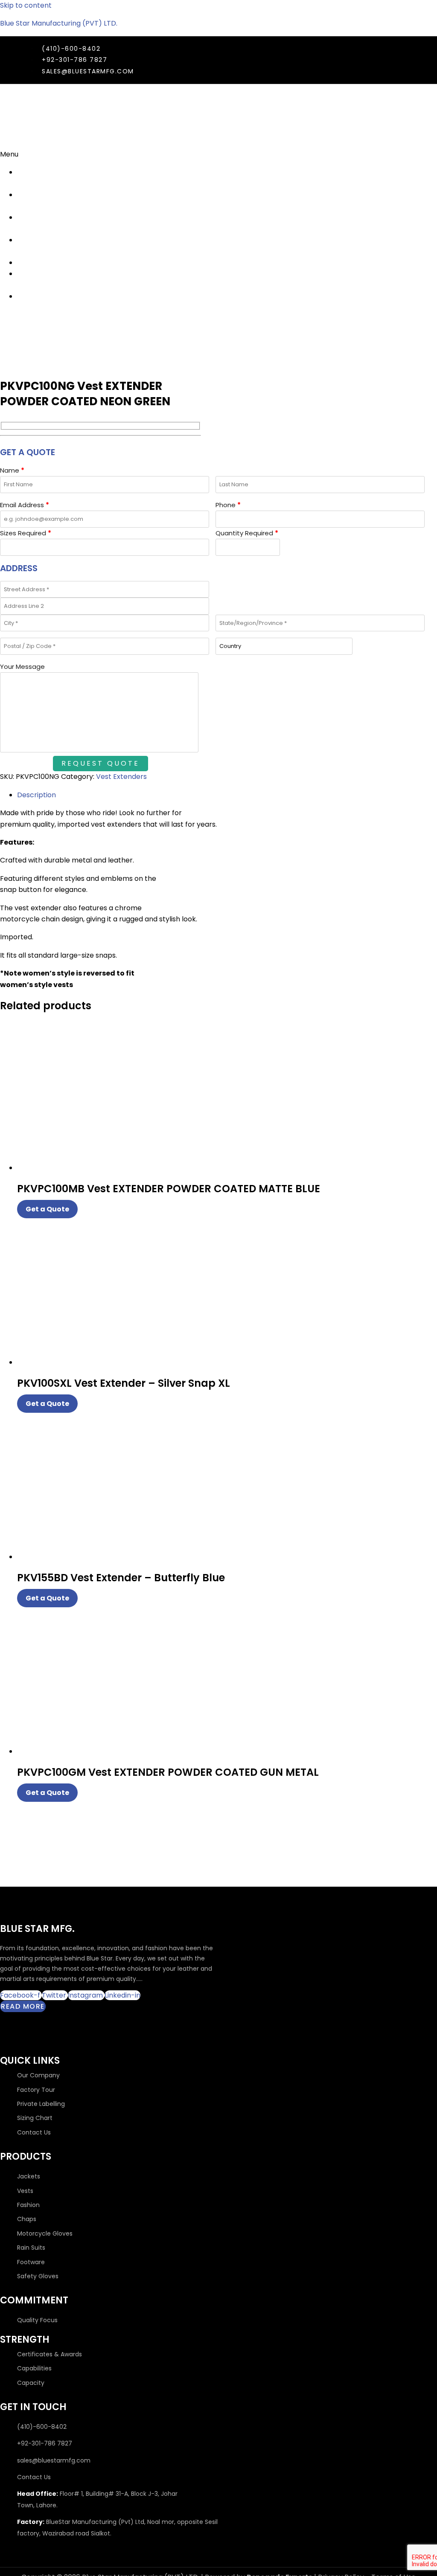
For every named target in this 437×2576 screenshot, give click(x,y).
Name (12, 470)
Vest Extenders (121, 777)
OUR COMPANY (34, 178)
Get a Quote (47, 1209)
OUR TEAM (26, 223)
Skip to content (26, 5)
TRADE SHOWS (29, 200)
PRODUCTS (35, 263)
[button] (22, 154)
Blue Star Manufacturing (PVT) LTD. (59, 23)
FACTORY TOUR (32, 245)
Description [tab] (36, 795)
